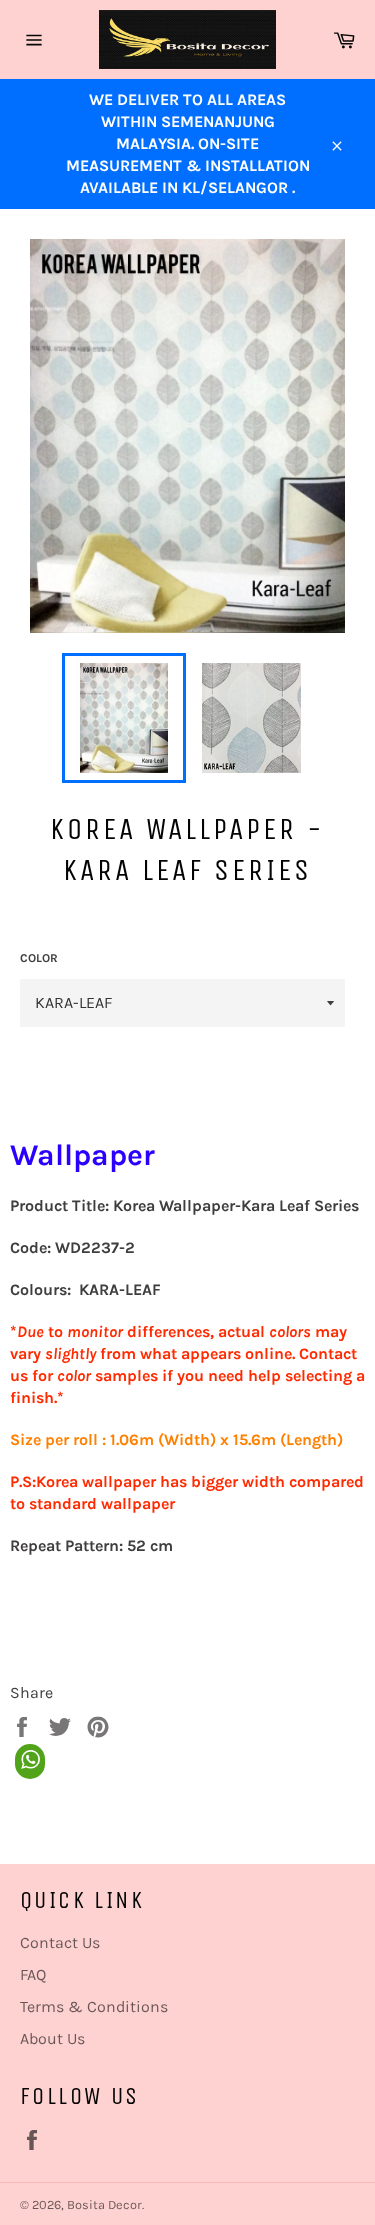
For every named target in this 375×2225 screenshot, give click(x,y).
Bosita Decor (104, 2204)
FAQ (33, 1974)
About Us (52, 2038)
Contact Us (60, 1942)
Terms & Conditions (94, 2006)
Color (39, 958)
